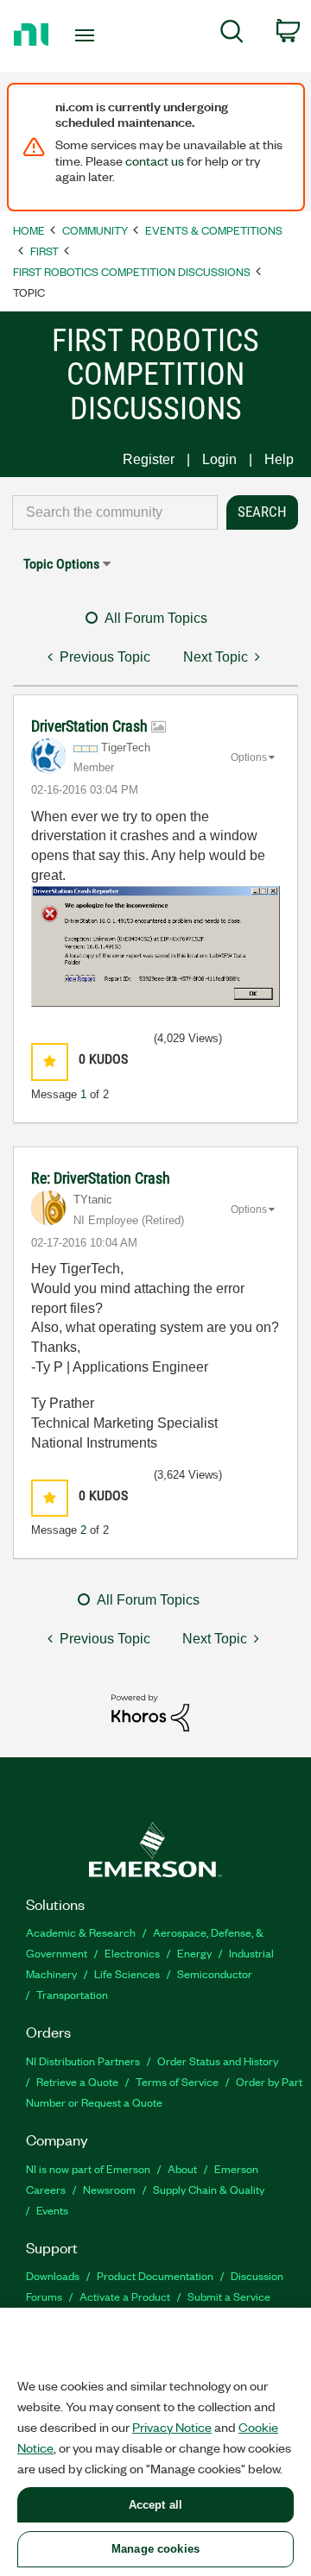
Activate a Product (125, 2296)
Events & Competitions (214, 230)
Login (219, 459)
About (182, 2168)
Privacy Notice (172, 2427)
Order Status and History (218, 2061)
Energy (194, 1953)
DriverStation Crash (91, 726)
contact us (155, 160)
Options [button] (249, 757)
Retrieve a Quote (77, 2081)
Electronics (132, 1953)
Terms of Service (177, 2081)
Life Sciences (127, 1973)
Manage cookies (155, 2549)
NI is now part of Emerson (88, 2168)
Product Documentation (155, 2275)
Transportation (72, 1994)
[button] (50, 1062)
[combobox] (115, 512)
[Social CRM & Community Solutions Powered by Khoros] (150, 1712)
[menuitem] (232, 35)
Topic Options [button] (61, 564)
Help (279, 459)
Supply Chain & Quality (209, 2189)
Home (29, 230)
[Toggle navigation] (86, 35)
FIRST (44, 251)
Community (95, 230)
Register (149, 459)
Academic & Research (81, 1932)
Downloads (53, 2275)
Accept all (155, 2505)
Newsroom (109, 2189)
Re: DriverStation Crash (101, 1178)
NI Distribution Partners (83, 2061)
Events (52, 2210)
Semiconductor (215, 1973)
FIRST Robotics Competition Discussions (132, 271)
